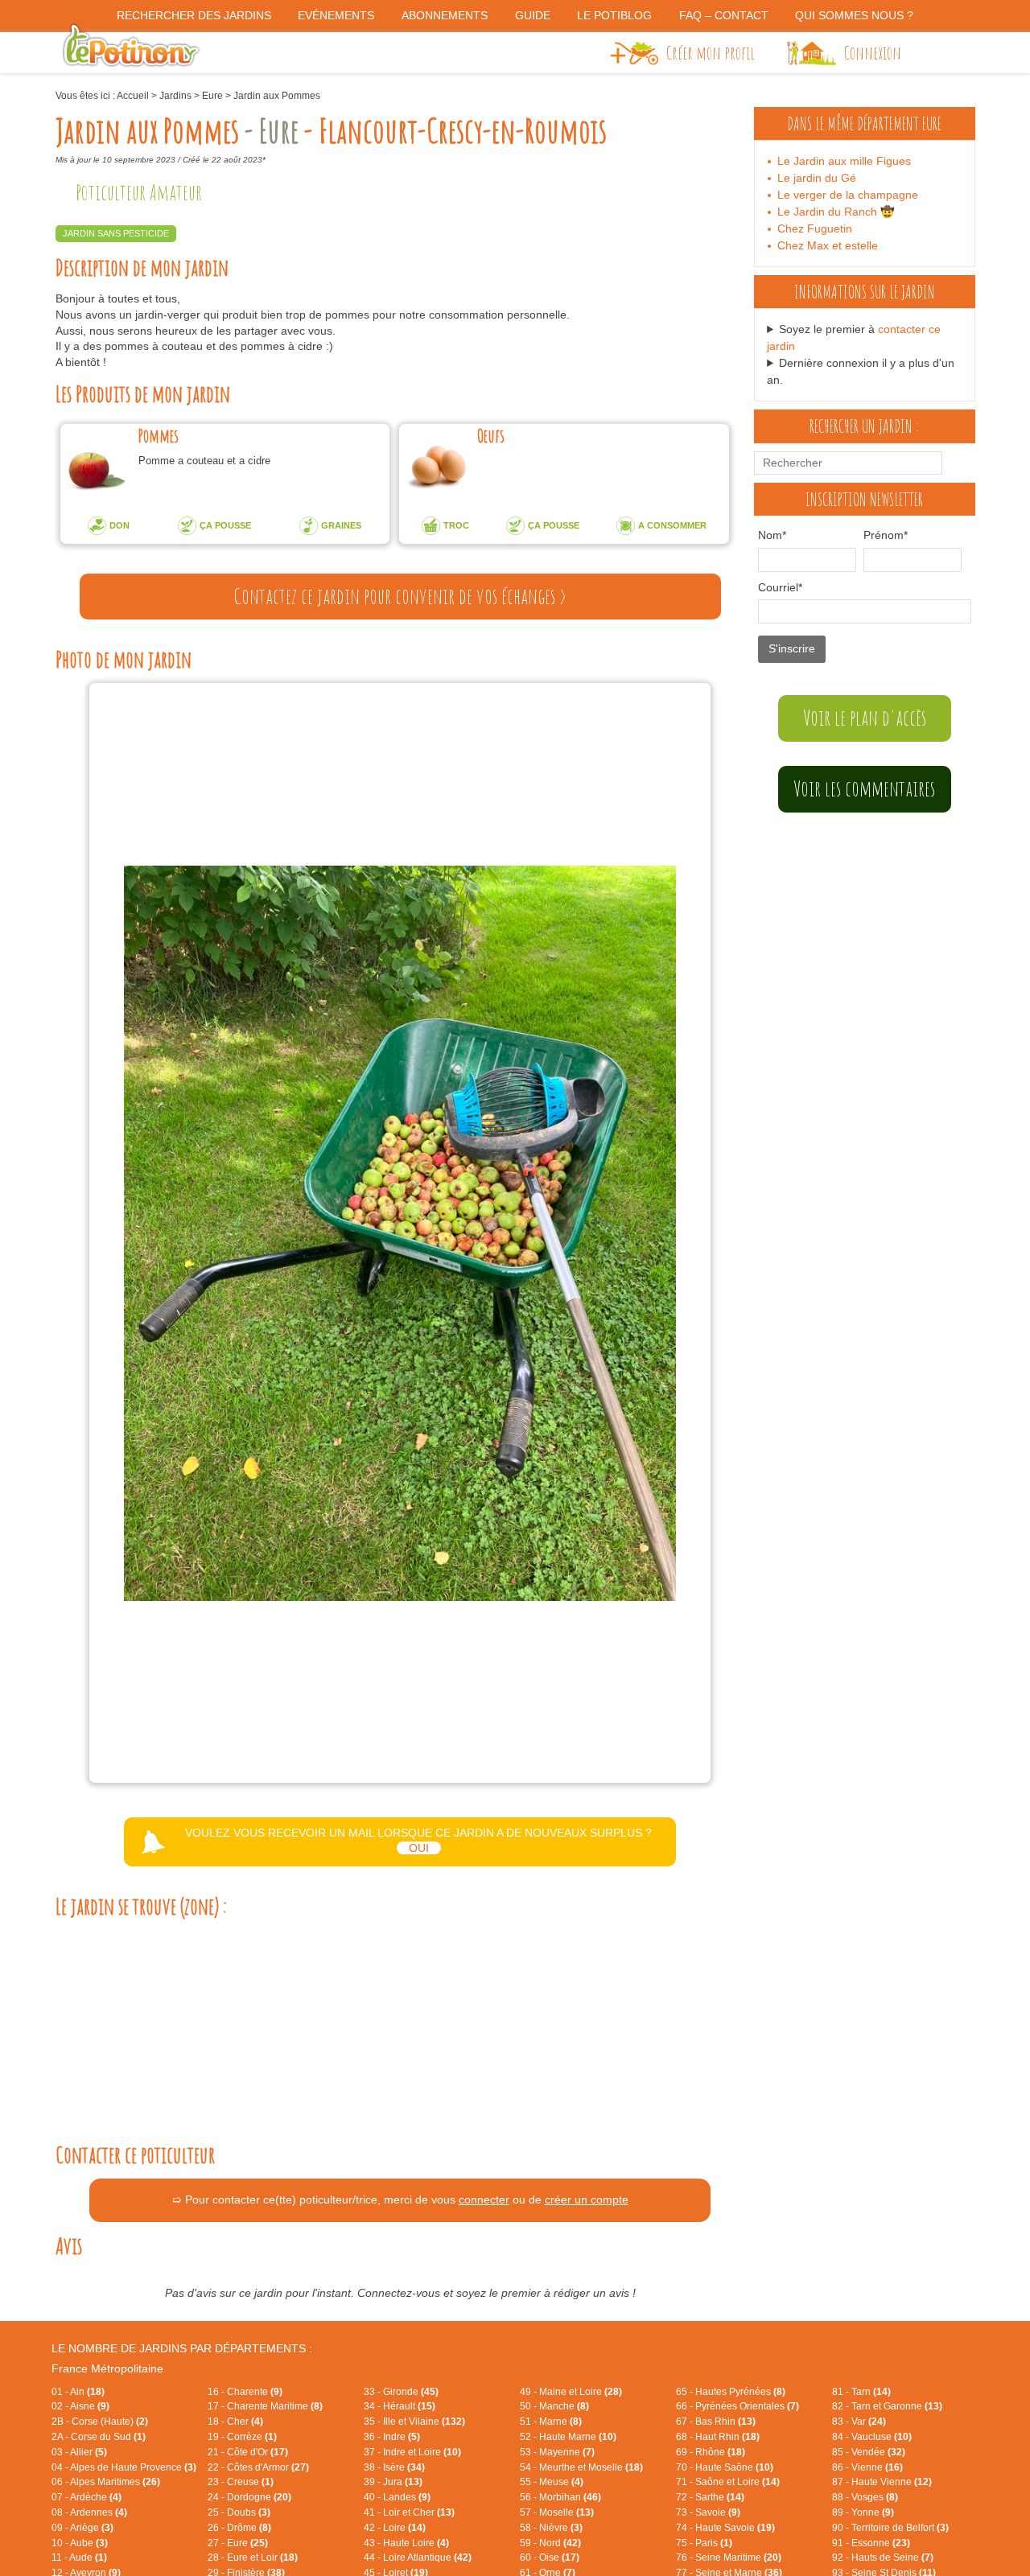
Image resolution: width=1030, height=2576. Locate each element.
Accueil (133, 96)
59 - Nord (550, 2543)
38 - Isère (394, 2467)
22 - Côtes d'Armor (258, 2467)
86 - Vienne (867, 2467)
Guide (533, 15)
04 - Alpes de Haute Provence (124, 2467)
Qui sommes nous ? (854, 15)
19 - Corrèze (242, 2437)
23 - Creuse (241, 2482)
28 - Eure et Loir (253, 2557)
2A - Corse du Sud (99, 2437)
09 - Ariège (82, 2528)
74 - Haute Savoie (725, 2528)
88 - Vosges (865, 2497)
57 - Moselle (557, 2512)
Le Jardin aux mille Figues (844, 161)
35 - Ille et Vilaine (414, 2422)
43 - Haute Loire (406, 2543)
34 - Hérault (400, 2406)
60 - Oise (550, 2557)
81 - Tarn (861, 2392)
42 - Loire (395, 2528)
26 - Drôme (239, 2528)
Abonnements (445, 15)
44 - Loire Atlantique (418, 2557)
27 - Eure (238, 2543)
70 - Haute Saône (725, 2467)
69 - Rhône (711, 2452)
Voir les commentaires (864, 788)
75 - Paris (704, 2543)
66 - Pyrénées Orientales (737, 2406)
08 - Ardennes (89, 2512)
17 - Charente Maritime (265, 2406)
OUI (419, 1848)
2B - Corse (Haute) (100, 2422)
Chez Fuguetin (815, 228)
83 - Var (859, 2422)
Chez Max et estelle (828, 245)
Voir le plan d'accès (865, 718)
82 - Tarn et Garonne (887, 2406)
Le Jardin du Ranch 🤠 (836, 212)
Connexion (873, 52)
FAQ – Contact (724, 15)
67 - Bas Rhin (716, 2422)
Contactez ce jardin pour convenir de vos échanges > (400, 596)
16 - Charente (245, 2392)
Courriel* (780, 587)
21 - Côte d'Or (248, 2452)
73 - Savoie (708, 2512)
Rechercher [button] (956, 463)
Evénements (336, 15)
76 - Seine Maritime (729, 2557)
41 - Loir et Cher (409, 2512)
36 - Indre (392, 2437)
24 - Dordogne (249, 2497)
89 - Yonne (863, 2512)
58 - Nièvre (551, 2528)
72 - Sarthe (710, 2497)
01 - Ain (78, 2392)
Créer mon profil (711, 52)
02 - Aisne (80, 2406)
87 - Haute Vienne (882, 2482)
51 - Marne (551, 2422)
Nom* (772, 535)
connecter (484, 2199)
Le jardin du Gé (817, 178)
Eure (212, 96)
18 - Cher (235, 2422)
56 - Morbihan (560, 2497)
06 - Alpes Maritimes (106, 2482)
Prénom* (886, 535)
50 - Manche (554, 2406)
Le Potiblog (614, 15)
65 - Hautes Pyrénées (731, 2392)
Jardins (175, 96)
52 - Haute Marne (568, 2437)
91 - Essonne (871, 2543)
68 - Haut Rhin (718, 2437)
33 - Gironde (401, 2392)
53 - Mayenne (557, 2452)
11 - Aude (79, 2557)
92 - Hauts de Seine (883, 2557)
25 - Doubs (239, 2512)
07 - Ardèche (87, 2497)
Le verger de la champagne (848, 195)
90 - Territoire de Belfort (890, 2528)
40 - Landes (397, 2497)
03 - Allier (79, 2452)
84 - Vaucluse (872, 2437)
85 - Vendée (869, 2452)
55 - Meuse (552, 2482)
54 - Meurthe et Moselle (581, 2467)
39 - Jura (393, 2482)
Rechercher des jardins (194, 15)
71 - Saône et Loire (728, 2482)
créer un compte (587, 2199)
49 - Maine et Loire (571, 2392)
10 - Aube (80, 2543)
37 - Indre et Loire (412, 2452)
